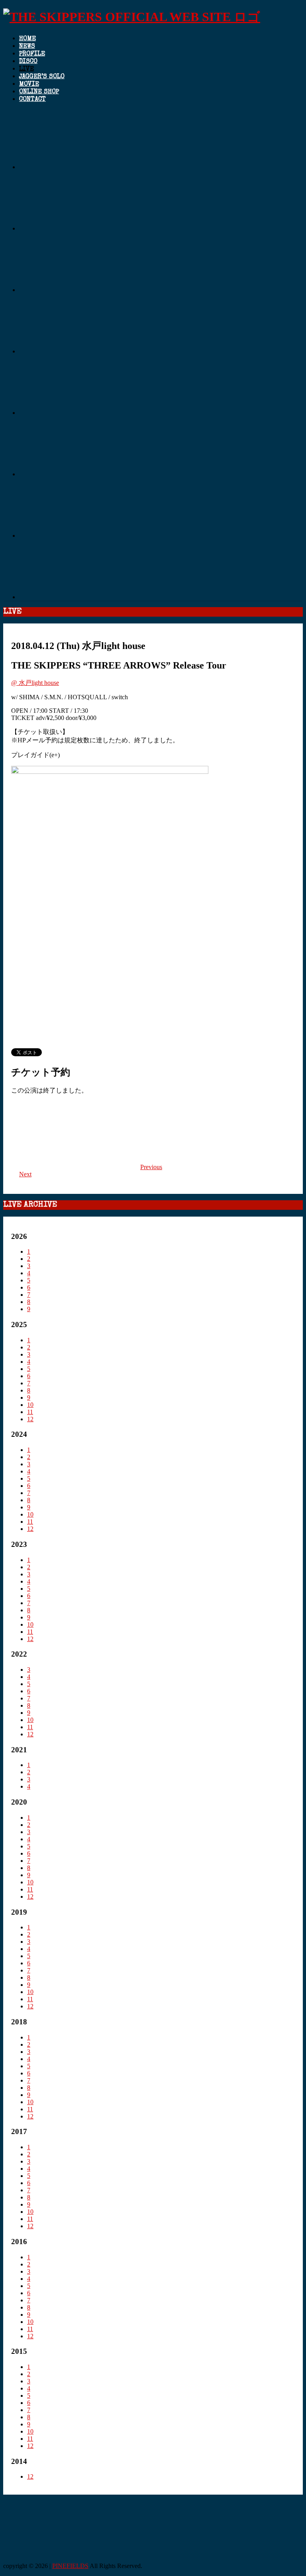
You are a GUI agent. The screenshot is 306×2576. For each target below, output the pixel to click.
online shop (39, 92)
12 (30, 1419)
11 (30, 1412)
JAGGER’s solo (42, 77)
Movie (29, 85)
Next (25, 1174)
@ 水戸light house (35, 683)
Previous (151, 1167)
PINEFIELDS (70, 2566)
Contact (32, 100)
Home (27, 39)
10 (30, 1405)
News (27, 47)
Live (26, 69)
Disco (28, 62)
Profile (32, 54)
